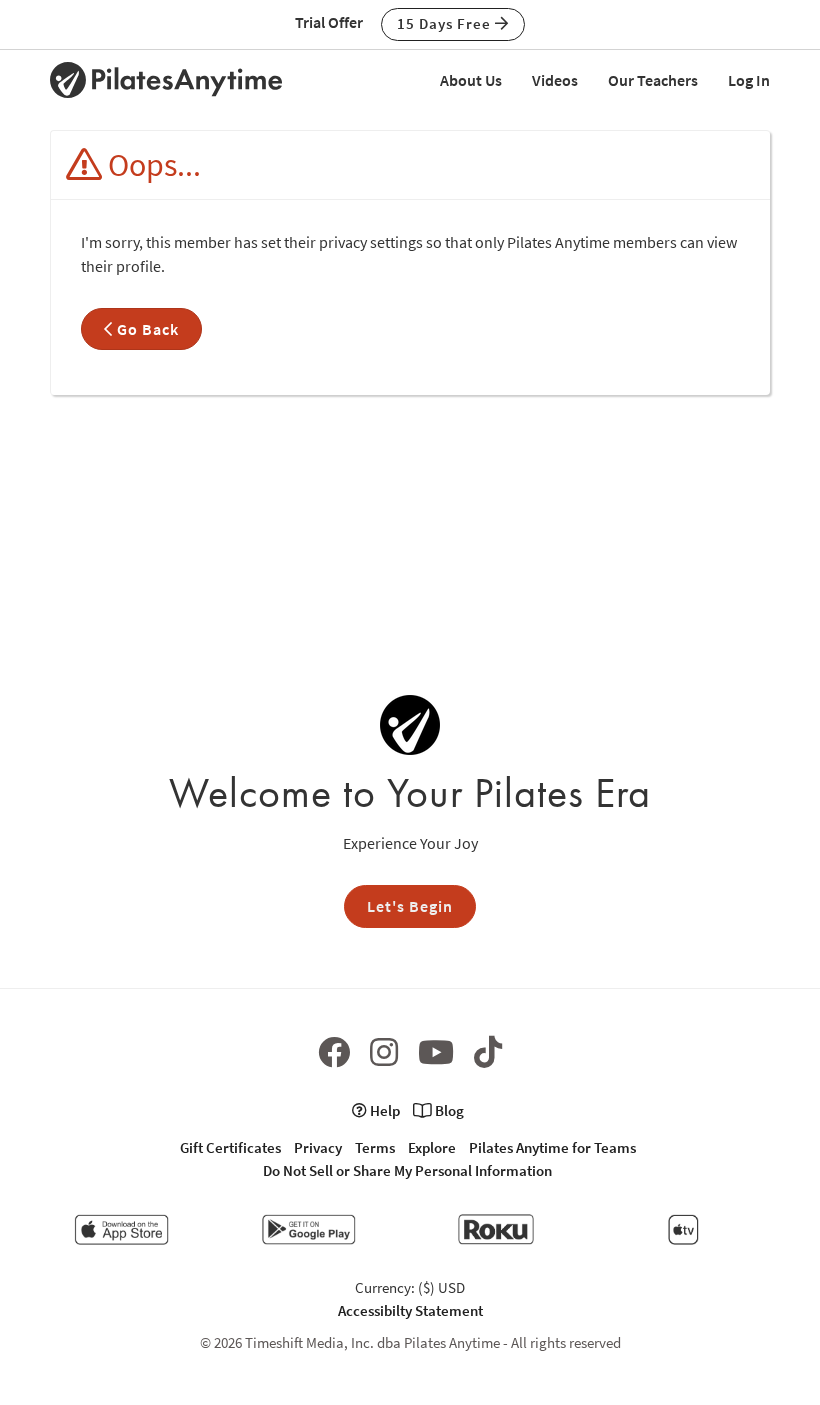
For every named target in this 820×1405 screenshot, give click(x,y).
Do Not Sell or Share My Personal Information (407, 1170)
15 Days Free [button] (446, 23)
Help (383, 1110)
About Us (471, 80)
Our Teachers (653, 80)
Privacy (318, 1147)
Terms (375, 1147)
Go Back (146, 329)
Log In (749, 80)
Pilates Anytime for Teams (552, 1147)
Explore (432, 1147)
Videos (555, 80)
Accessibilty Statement (410, 1310)
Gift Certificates (230, 1147)
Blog (448, 1110)
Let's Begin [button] (410, 906)
